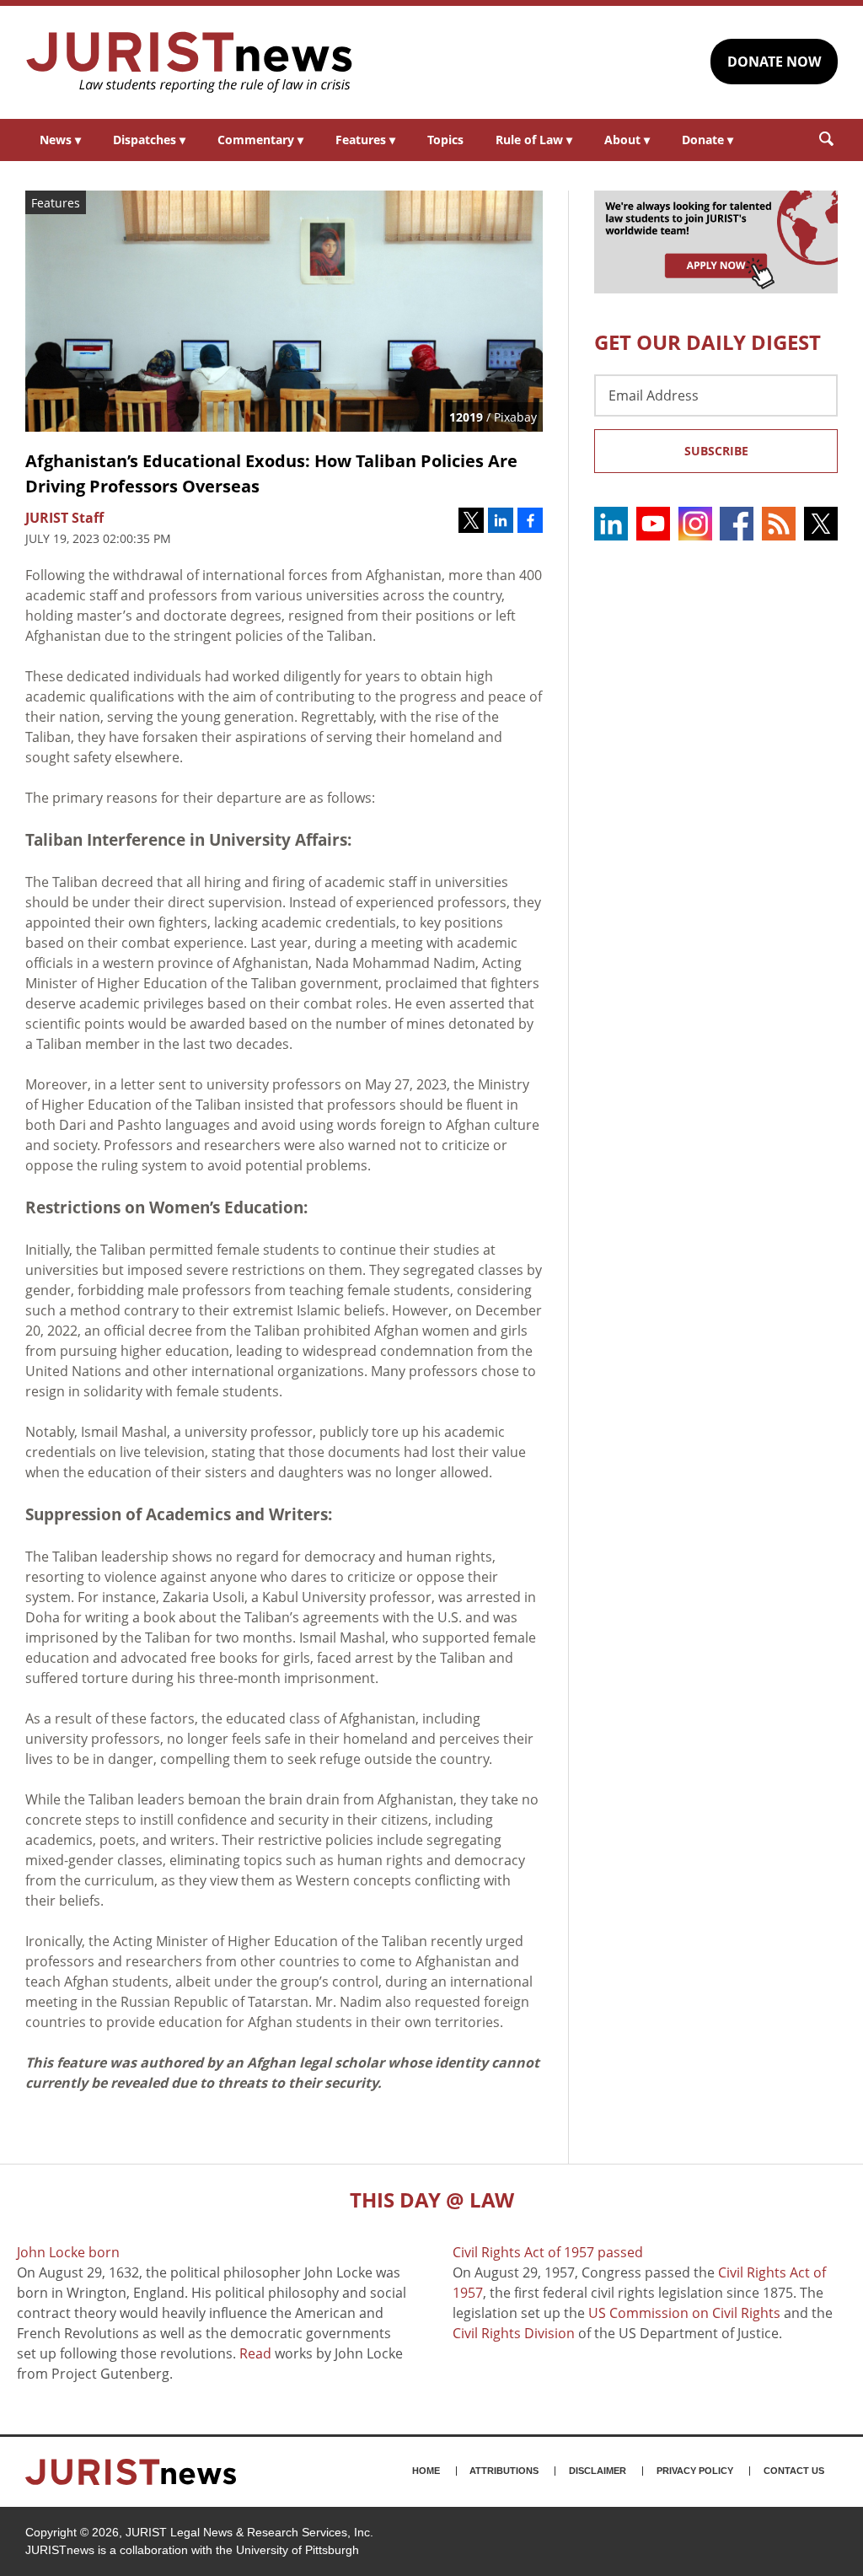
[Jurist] (190, 62)
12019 (466, 417)
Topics (445, 140)
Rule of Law (534, 140)
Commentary (260, 140)
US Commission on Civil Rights (684, 2313)
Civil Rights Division (514, 2333)
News (60, 140)
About (627, 140)
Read (255, 2353)
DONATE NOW (774, 62)
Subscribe (716, 451)
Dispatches (149, 140)
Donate (708, 140)
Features (365, 140)
